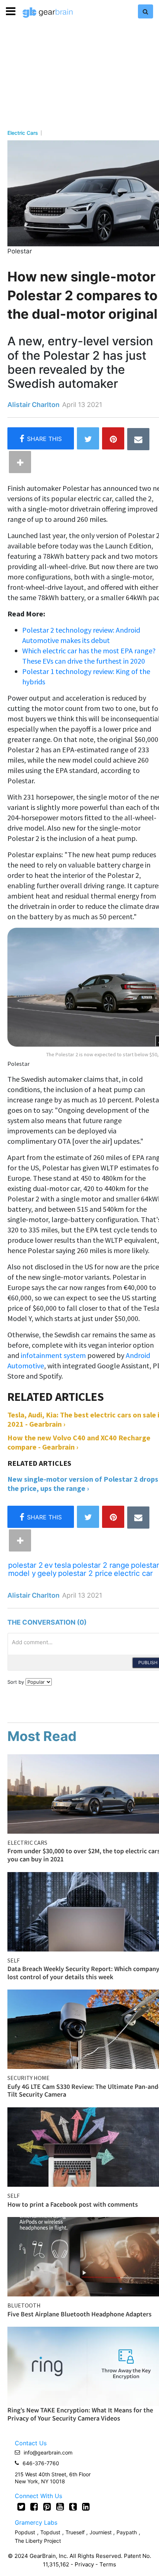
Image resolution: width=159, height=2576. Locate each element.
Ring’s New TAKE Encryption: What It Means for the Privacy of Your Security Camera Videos (80, 2414)
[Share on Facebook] (41, 438)
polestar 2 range (101, 1565)
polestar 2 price (85, 1573)
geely (47, 1573)
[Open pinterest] (47, 2507)
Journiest (101, 2532)
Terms (108, 2564)
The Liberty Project (38, 2541)
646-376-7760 (41, 2463)
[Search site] (146, 11)
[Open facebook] (34, 2507)
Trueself (76, 2532)
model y (22, 1573)
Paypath (127, 2532)
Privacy (84, 2564)
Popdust (25, 2532)
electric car (133, 1573)
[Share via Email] (138, 439)
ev (49, 1565)
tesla (63, 1565)
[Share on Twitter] (88, 438)
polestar (145, 1565)
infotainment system (53, 1355)
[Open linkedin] (86, 2507)
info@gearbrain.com (48, 2452)
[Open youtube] (60, 2507)
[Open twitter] (21, 2507)
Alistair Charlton (33, 405)
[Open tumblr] (73, 2507)
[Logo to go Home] (48, 13)
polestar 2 (26, 1565)
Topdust (50, 2532)
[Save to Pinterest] (113, 438)
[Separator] (20, 462)
